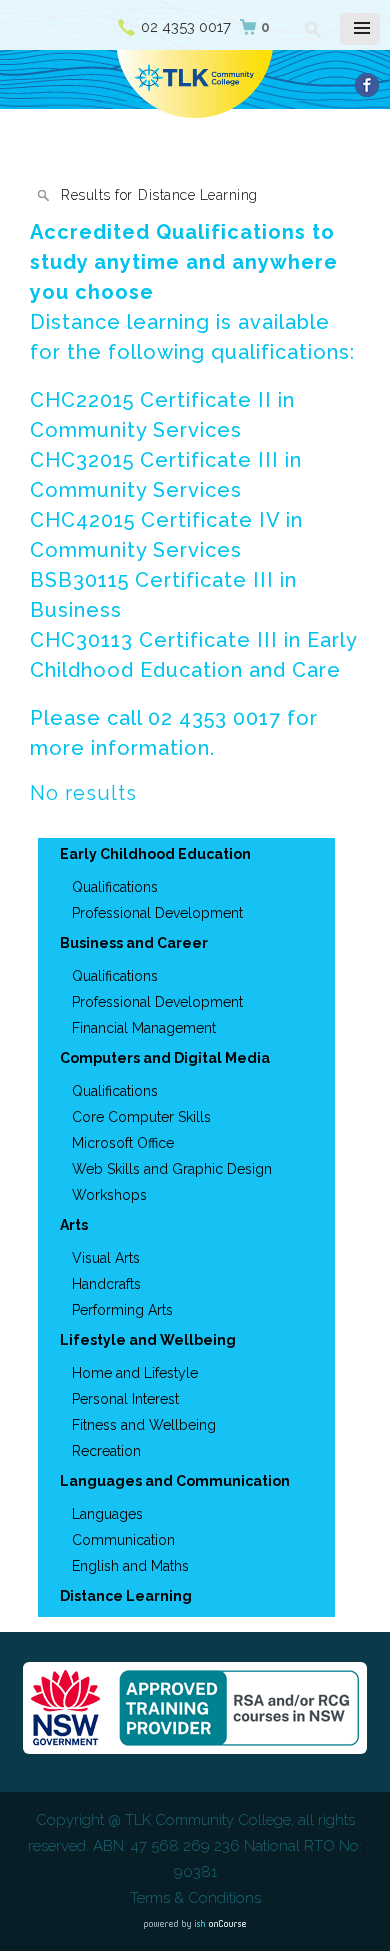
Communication (123, 1540)
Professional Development (157, 913)
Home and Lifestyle (135, 1373)
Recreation (106, 1451)
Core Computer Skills (141, 1117)
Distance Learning (126, 1596)
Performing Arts (122, 1310)
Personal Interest (125, 1399)
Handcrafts (106, 1284)
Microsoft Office (123, 1143)
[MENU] (360, 29)
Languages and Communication (175, 1481)
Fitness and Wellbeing (144, 1425)
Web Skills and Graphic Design (172, 1169)
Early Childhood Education (155, 854)
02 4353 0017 (186, 27)
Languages (107, 1514)
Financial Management (144, 1028)
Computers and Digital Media (165, 1058)
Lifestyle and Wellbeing (148, 1340)
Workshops (109, 1195)
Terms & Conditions (195, 1898)
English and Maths (130, 1566)
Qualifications (115, 887)
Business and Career (134, 943)
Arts (74, 1225)
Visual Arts (106, 1258)
